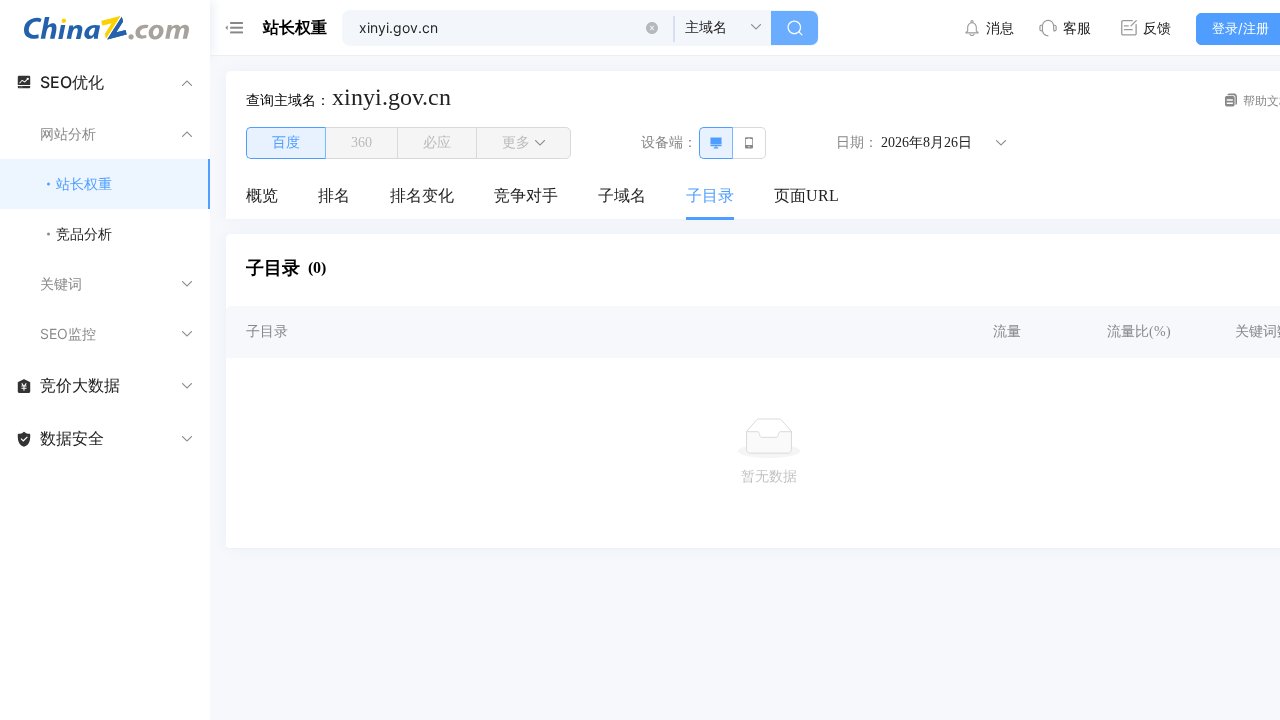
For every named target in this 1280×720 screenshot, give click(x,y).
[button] (652, 28)
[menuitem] (262, 197)
